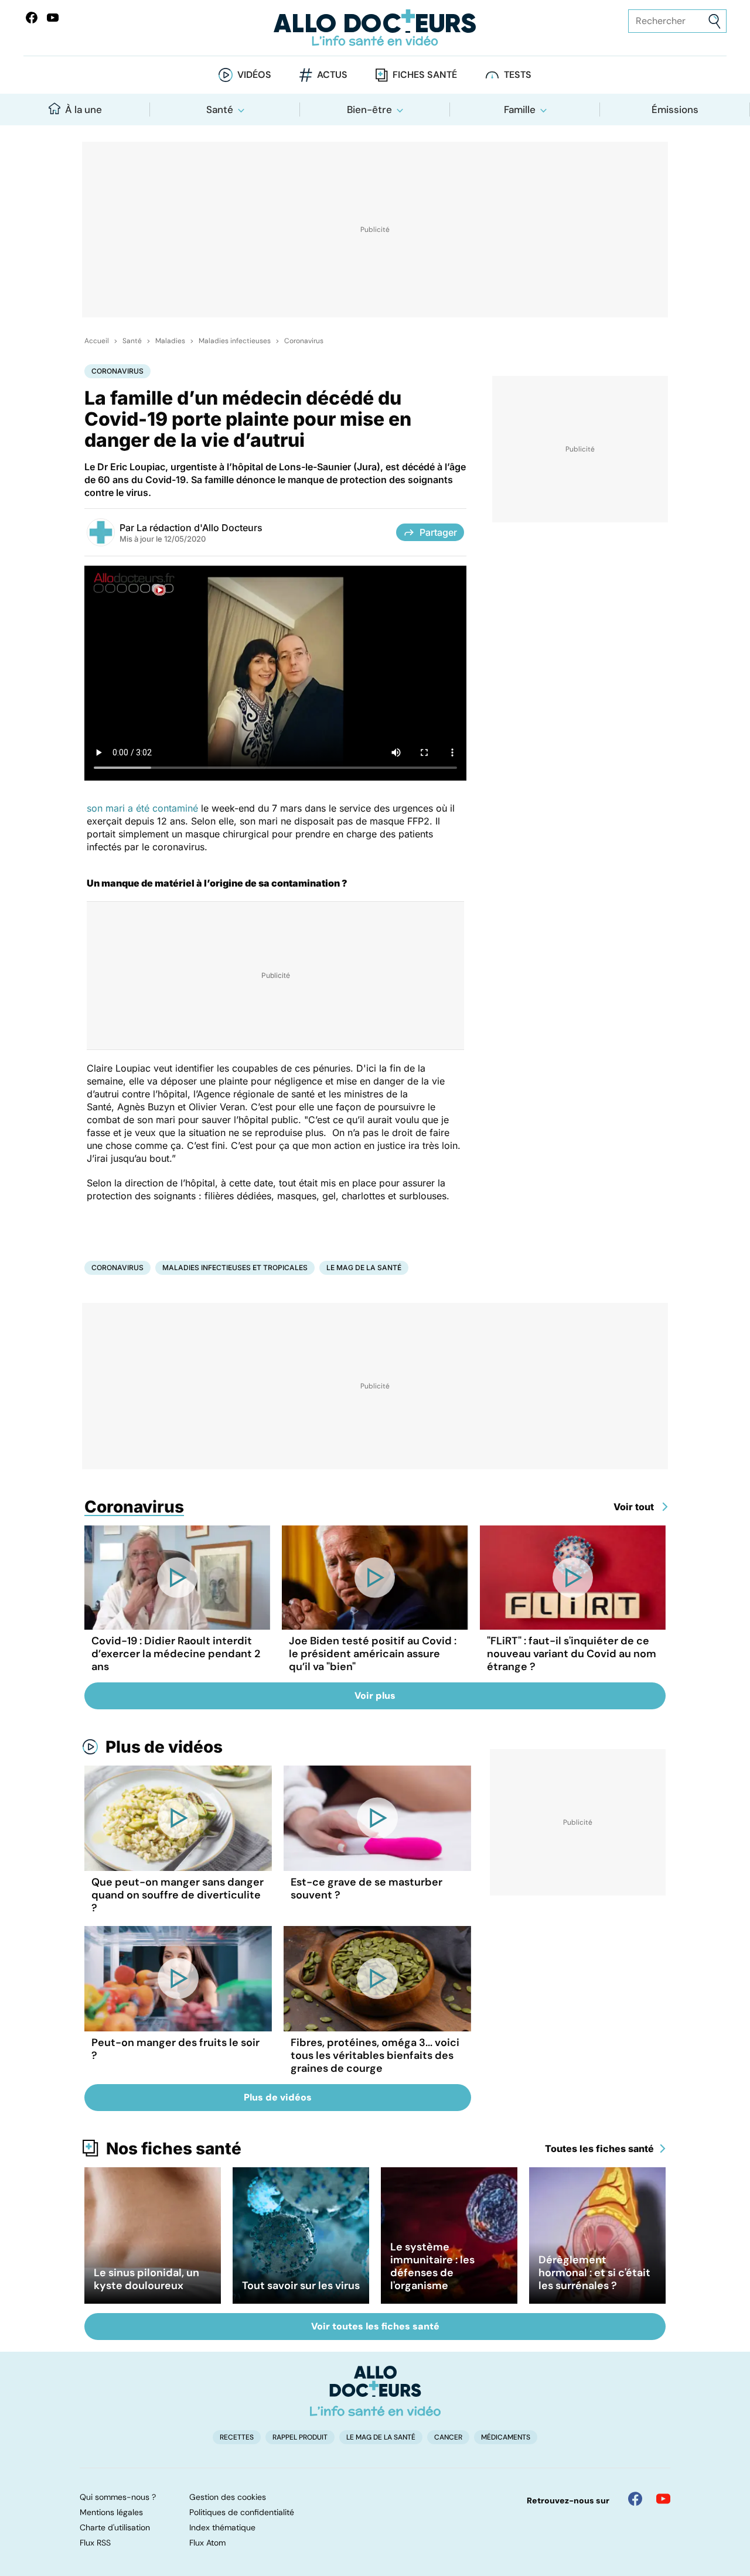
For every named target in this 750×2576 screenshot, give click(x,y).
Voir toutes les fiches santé (375, 2326)
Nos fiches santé (174, 2149)
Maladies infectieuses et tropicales (235, 1268)
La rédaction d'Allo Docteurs (200, 528)
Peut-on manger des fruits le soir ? (175, 2049)
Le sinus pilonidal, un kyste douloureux (146, 2279)
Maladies (170, 341)
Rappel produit (300, 2437)
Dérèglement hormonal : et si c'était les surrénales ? (594, 2273)
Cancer (448, 2437)
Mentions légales (111, 2512)
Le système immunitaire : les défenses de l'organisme (432, 2266)
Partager (438, 532)
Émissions (675, 110)
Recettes (237, 2437)
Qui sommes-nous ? (118, 2497)
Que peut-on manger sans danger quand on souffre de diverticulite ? (178, 1895)
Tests (518, 75)
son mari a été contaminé (144, 808)
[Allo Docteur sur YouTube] (663, 2499)
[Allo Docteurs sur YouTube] (53, 18)
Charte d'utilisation (115, 2527)
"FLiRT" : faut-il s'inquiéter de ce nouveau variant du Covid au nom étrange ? (572, 1654)
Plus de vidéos (164, 1747)
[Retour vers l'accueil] (375, 28)
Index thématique (222, 2527)
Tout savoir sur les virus (301, 2286)
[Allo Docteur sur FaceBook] (32, 18)
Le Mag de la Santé (364, 1268)
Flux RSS (95, 2543)
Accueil (97, 341)
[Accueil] (375, 2391)
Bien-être (369, 110)
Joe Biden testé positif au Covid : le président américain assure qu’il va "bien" (373, 1654)
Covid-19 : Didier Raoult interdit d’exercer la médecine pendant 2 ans (176, 1654)
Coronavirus (304, 341)
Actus (332, 75)
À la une (83, 110)
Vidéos (254, 75)
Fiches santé (425, 75)
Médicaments (506, 2437)
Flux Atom (207, 2543)
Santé (220, 110)
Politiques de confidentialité (242, 2512)
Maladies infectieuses (235, 341)
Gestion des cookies (228, 2497)
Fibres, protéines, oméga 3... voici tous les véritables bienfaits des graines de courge (375, 2055)
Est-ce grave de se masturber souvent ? (367, 1889)
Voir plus (375, 1696)
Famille (520, 110)
